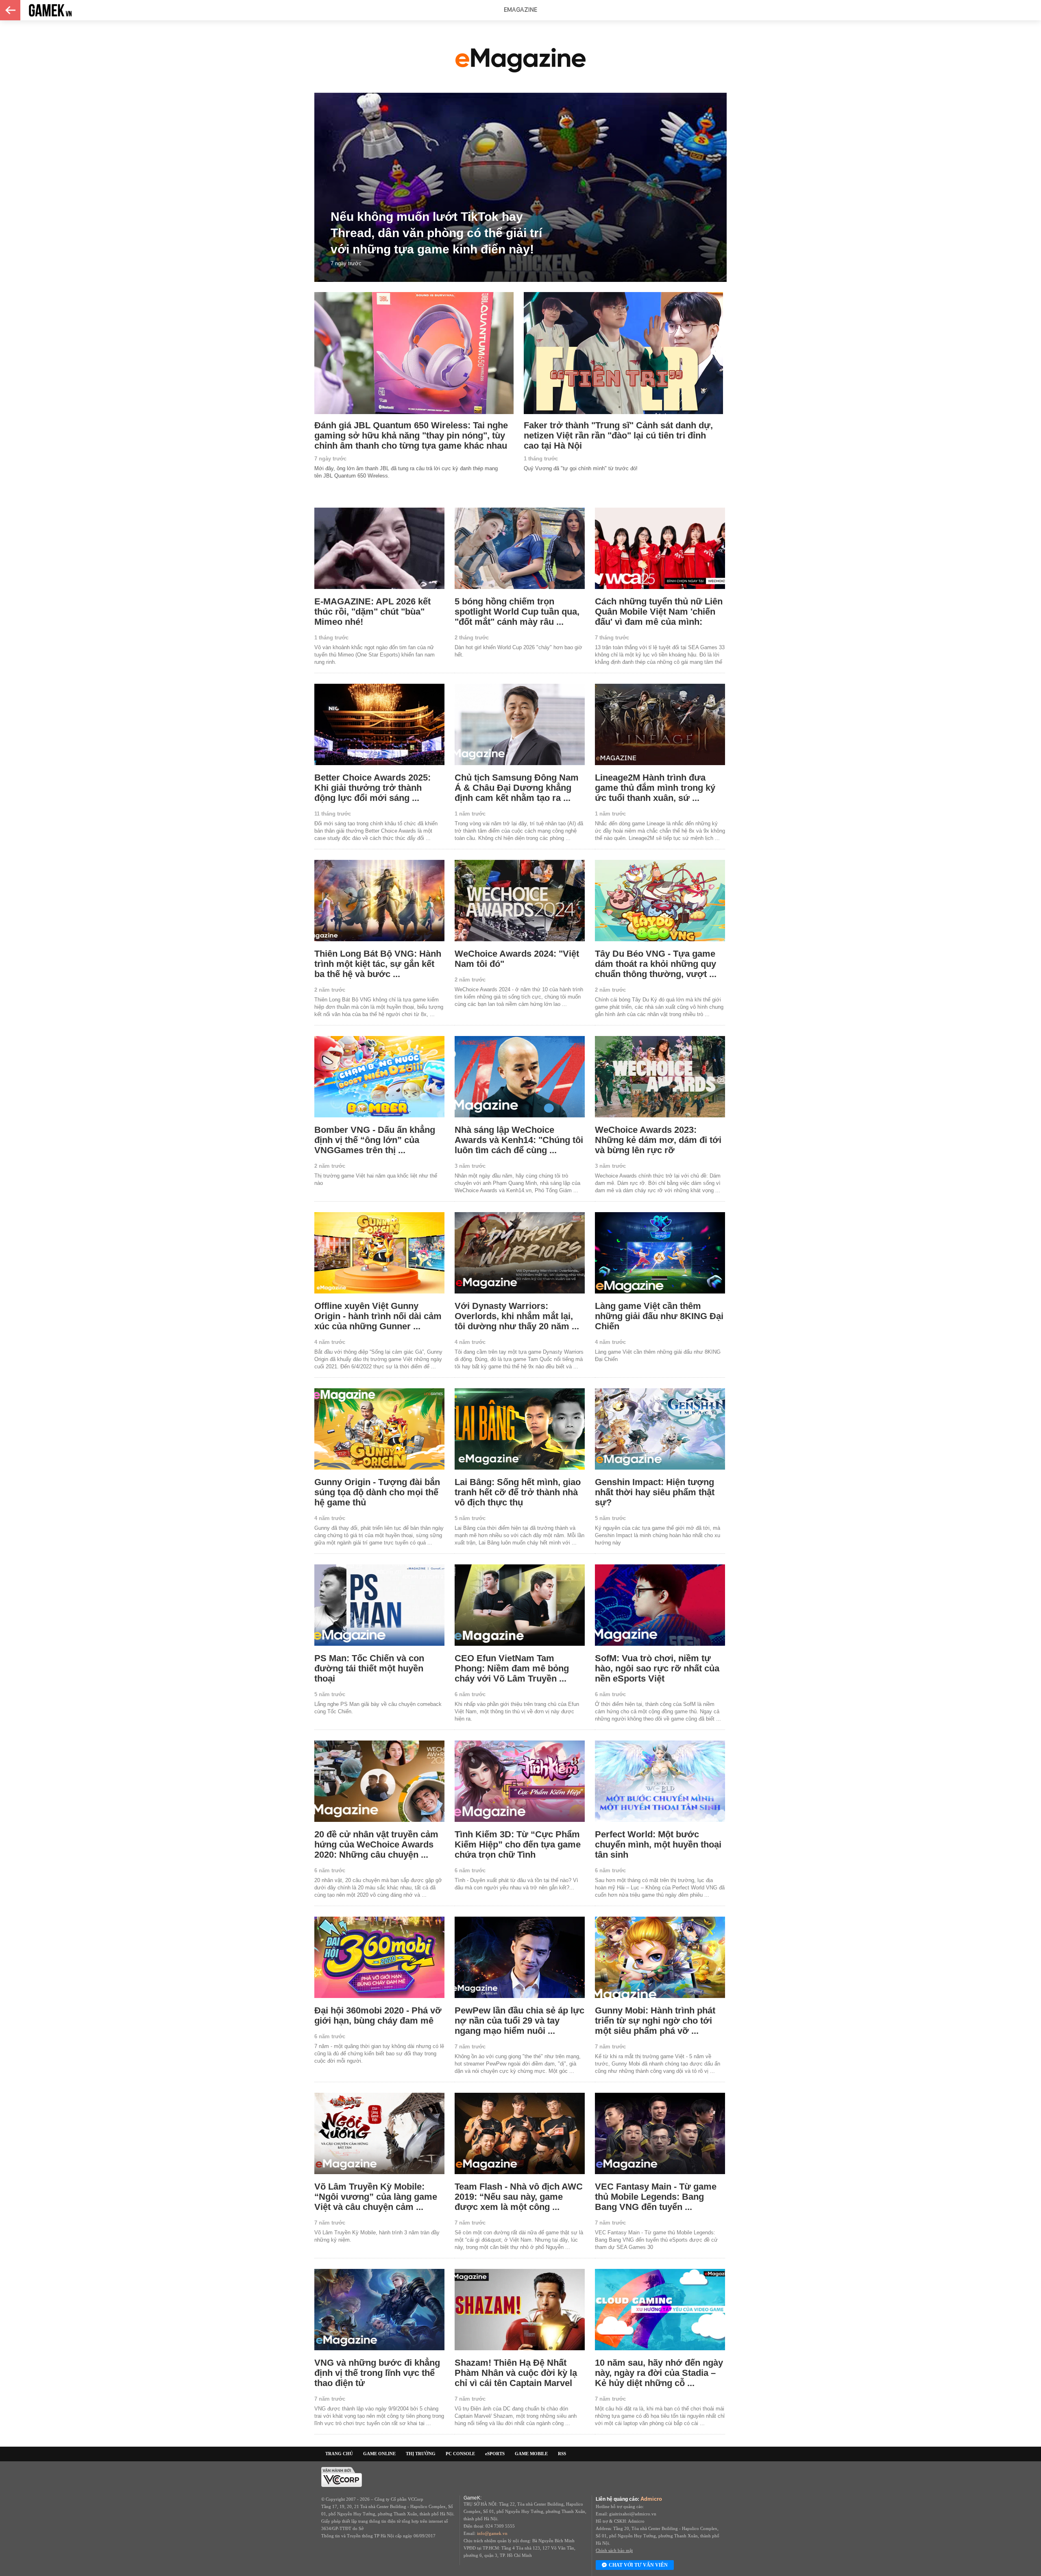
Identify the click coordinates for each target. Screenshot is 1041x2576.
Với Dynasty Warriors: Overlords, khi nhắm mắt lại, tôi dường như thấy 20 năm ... (517, 1316)
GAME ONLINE (379, 2454)
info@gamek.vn (492, 2533)
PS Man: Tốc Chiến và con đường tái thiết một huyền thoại (369, 1668)
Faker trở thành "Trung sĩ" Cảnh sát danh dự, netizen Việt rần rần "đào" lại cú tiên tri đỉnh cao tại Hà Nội (618, 435)
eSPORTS (495, 2454)
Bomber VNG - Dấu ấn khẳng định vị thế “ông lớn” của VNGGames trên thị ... (375, 1140)
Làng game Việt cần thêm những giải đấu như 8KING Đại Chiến (659, 1316)
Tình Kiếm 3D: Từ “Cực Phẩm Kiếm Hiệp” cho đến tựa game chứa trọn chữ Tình (518, 1844)
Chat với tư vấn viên (638, 2565)
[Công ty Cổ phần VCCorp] (342, 2485)
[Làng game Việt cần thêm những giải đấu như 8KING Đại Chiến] (660, 1253)
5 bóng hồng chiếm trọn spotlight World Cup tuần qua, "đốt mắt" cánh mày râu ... (517, 612)
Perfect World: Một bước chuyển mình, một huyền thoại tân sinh (658, 1844)
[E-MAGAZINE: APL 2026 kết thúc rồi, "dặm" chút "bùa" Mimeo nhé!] (379, 549)
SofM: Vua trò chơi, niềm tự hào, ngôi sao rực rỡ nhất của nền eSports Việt (657, 1668)
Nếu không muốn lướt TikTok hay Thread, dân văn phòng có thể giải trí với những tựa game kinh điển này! (436, 233)
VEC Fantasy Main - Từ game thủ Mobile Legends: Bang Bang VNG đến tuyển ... (656, 2197)
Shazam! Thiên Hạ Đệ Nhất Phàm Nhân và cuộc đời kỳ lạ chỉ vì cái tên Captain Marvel (516, 2373)
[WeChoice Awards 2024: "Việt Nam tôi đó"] (520, 901)
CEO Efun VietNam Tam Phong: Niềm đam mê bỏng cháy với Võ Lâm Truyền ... (512, 1668)
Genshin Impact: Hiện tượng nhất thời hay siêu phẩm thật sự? (655, 1492)
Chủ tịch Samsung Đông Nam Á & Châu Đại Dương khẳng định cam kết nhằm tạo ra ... (517, 788)
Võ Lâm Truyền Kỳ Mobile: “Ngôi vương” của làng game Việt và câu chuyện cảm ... (376, 2197)
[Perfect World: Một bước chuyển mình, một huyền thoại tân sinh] (660, 1782)
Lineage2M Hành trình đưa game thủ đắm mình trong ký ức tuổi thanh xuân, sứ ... (655, 788)
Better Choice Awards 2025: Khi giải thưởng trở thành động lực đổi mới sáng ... (372, 788)
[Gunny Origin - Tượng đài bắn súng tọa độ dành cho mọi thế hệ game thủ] (379, 1430)
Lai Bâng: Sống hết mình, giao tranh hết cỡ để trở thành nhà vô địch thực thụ (518, 1492)
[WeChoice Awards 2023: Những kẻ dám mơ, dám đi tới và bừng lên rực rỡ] (660, 1077)
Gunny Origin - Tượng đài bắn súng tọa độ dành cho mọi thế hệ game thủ (377, 1492)
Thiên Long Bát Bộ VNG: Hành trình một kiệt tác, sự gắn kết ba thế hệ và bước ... (378, 964)
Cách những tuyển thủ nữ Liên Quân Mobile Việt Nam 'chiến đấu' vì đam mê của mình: (659, 612)
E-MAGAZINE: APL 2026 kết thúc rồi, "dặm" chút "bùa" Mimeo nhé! (372, 612)
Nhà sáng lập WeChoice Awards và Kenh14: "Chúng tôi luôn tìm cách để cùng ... (519, 1140)
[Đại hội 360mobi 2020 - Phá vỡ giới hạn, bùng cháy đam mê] (379, 1958)
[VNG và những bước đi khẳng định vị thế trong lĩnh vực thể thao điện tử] (379, 2310)
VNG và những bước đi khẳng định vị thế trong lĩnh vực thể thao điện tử (377, 2373)
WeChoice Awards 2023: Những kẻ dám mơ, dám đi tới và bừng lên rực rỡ (658, 1140)
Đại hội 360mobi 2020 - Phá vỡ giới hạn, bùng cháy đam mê (378, 2015)
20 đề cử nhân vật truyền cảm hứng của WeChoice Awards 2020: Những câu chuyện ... (376, 1844)
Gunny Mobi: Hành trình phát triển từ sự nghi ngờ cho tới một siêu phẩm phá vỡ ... (655, 2021)
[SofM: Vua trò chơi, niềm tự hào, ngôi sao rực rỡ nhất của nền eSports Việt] (660, 1606)
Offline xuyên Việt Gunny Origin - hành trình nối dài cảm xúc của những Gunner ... (378, 1316)
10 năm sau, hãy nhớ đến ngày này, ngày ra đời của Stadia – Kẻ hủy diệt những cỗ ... (659, 2373)
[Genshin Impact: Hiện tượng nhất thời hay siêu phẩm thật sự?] (660, 1430)
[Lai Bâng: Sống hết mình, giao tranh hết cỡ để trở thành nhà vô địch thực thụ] (520, 1430)
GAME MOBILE (531, 2454)
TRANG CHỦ (339, 2454)
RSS (562, 2454)
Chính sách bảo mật (614, 2550)
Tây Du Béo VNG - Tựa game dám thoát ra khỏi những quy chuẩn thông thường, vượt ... (656, 964)
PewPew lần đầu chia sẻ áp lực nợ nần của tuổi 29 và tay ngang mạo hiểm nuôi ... (519, 2021)
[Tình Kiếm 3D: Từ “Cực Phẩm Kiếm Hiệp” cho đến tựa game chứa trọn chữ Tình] (520, 1782)
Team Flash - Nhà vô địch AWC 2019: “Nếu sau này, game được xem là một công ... (519, 2197)
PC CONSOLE (460, 2454)
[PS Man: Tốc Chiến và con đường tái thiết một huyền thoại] (379, 1606)
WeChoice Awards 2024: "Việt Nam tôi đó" (517, 959)
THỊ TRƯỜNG (421, 2454)
